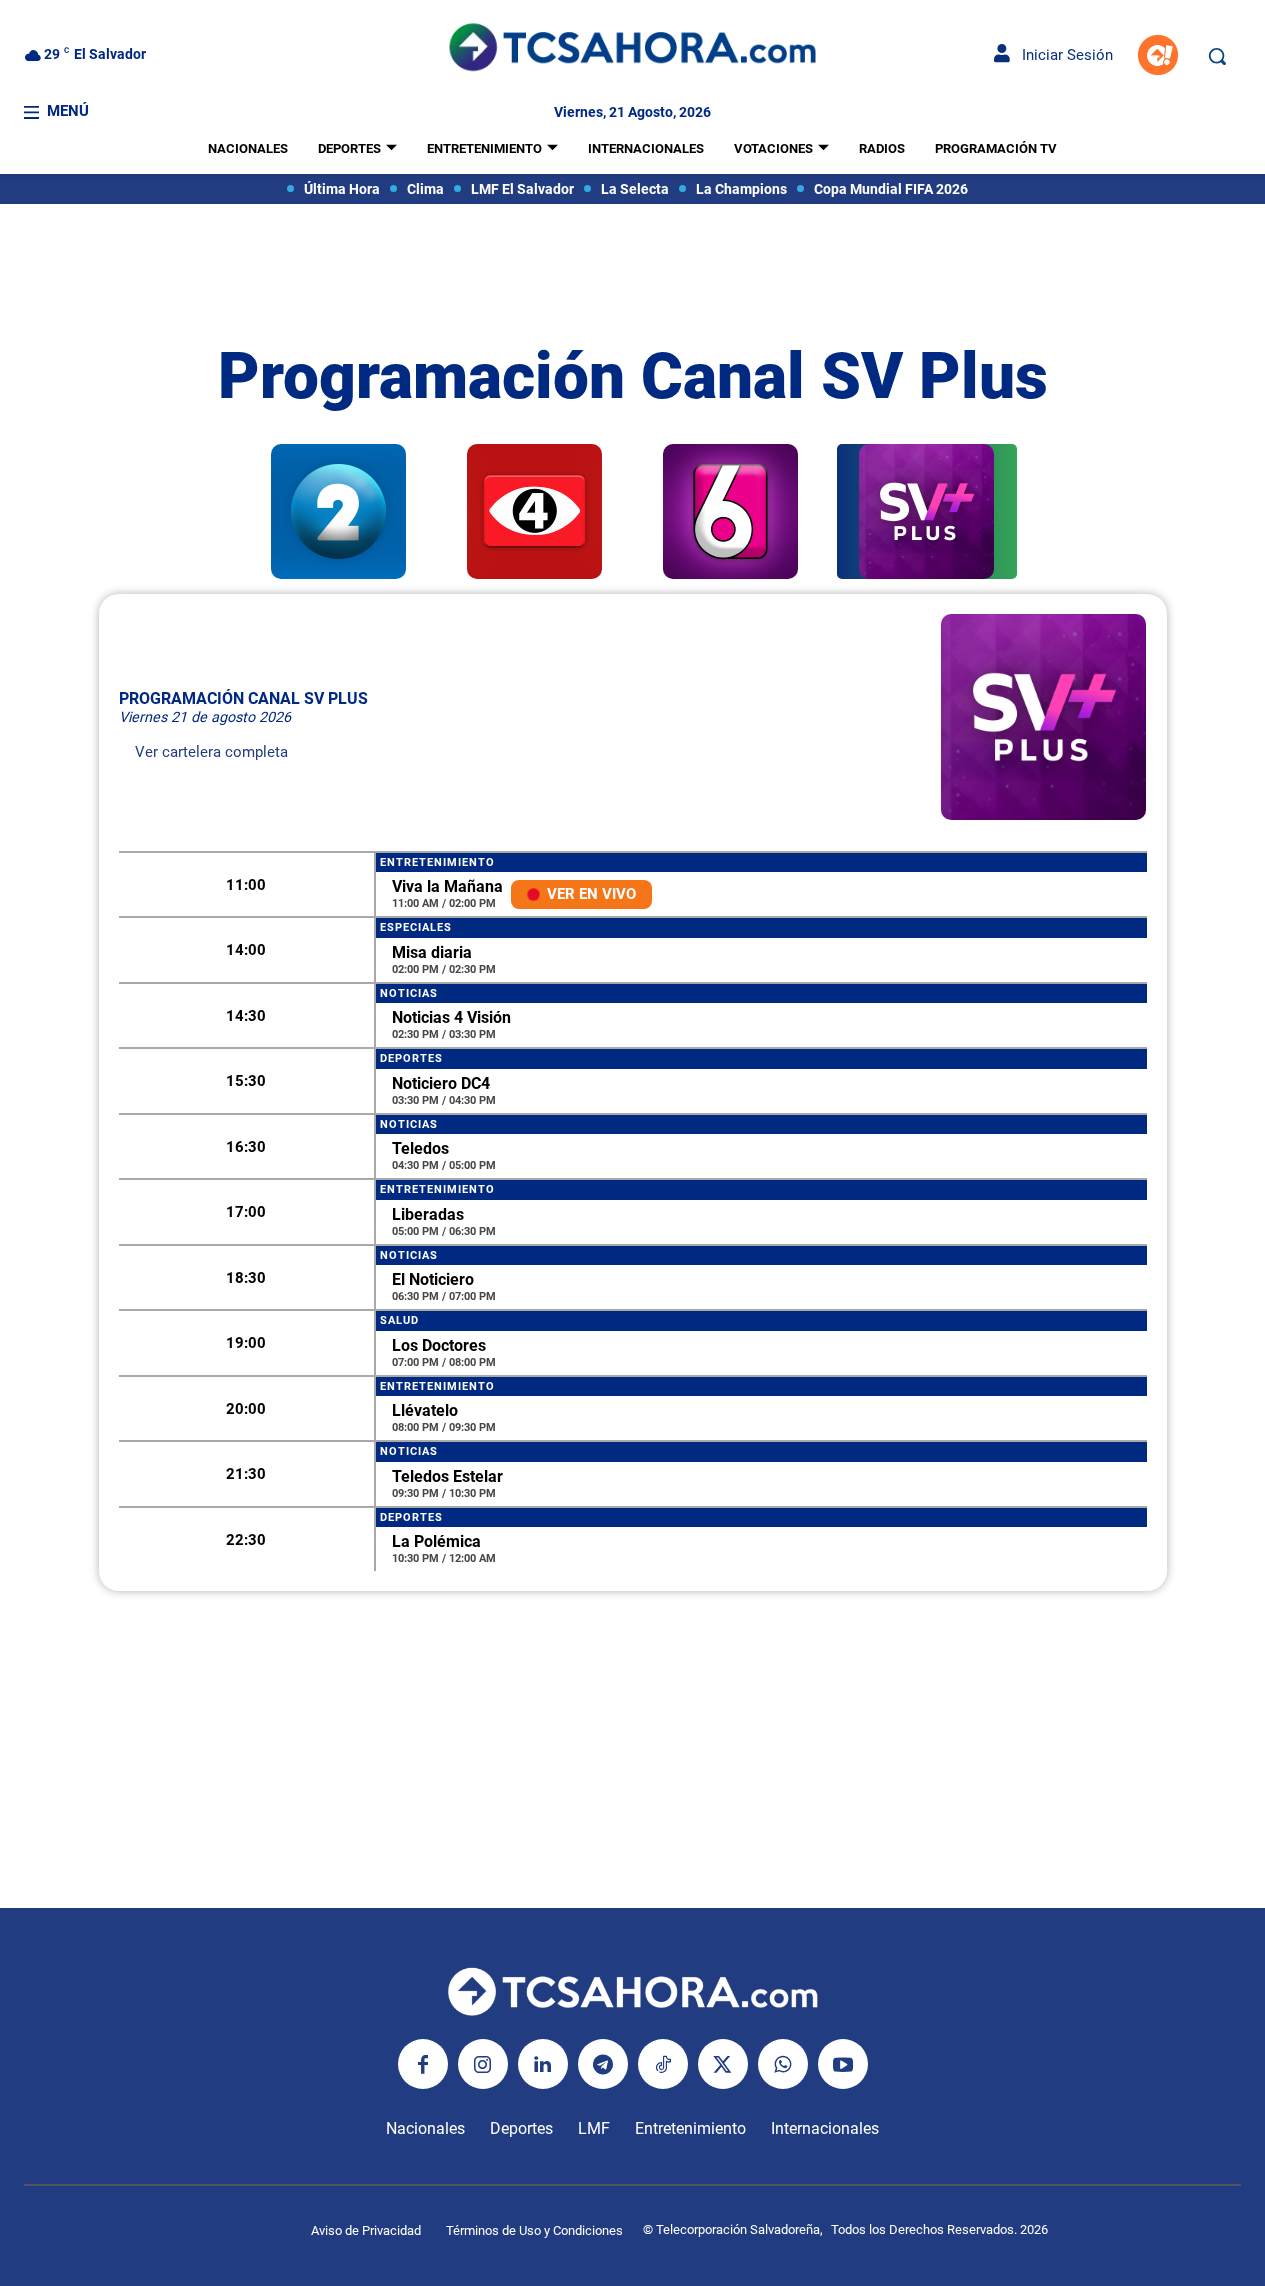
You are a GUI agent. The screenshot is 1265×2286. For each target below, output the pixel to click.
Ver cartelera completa (211, 752)
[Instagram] (483, 2064)
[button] (1217, 56)
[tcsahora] (633, 50)
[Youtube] (843, 2064)
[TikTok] (663, 2064)
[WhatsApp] (783, 2064)
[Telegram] (603, 2064)
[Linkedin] (543, 2064)
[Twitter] (723, 2064)
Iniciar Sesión (1061, 55)
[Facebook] (423, 2064)
